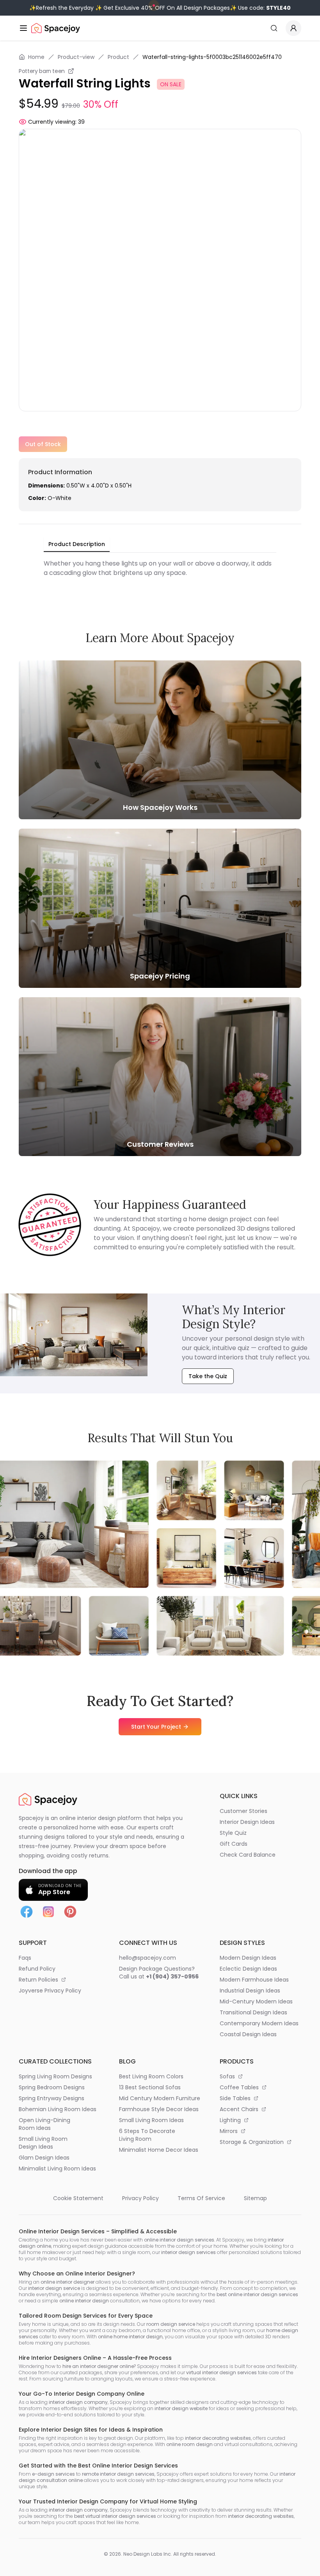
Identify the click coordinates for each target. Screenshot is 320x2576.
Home (36, 57)
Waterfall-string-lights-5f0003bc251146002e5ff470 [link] (212, 57)
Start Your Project (156, 1727)
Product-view (76, 57)
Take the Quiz (208, 1376)
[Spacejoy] (56, 28)
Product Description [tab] (77, 544)
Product (118, 57)
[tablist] (77, 544)
